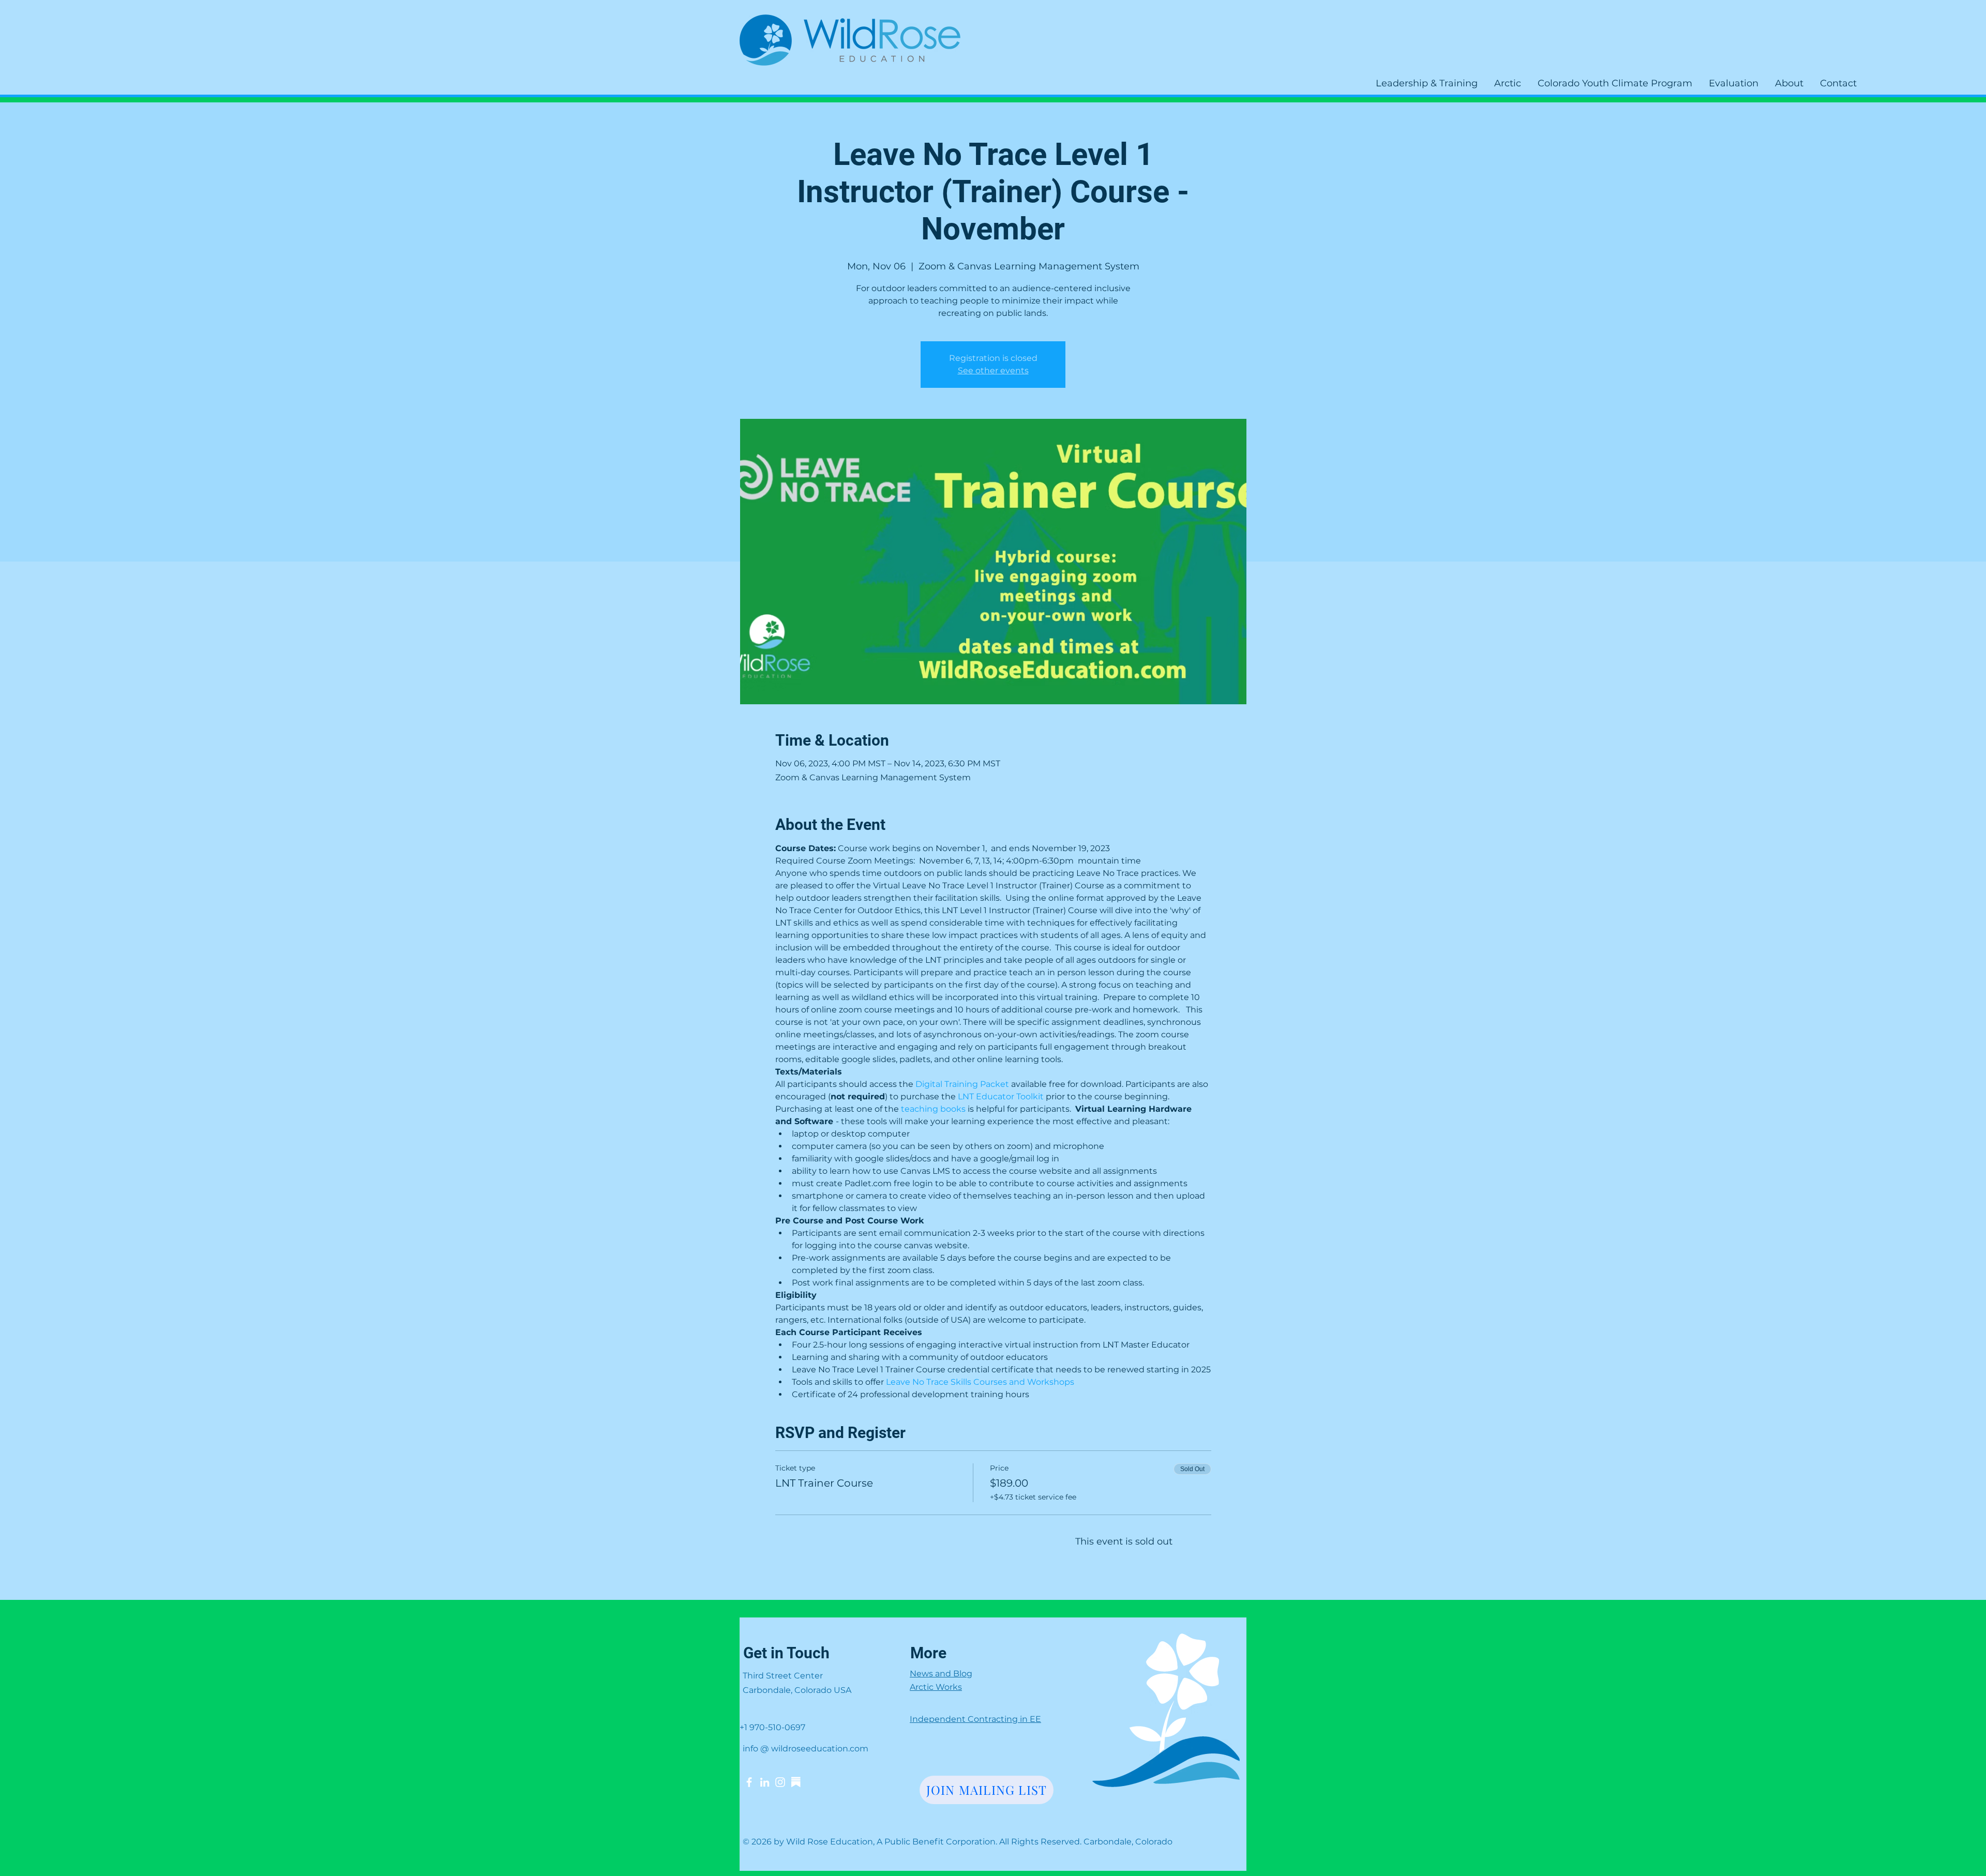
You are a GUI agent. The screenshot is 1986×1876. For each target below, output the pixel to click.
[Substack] (796, 1782)
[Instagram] (780, 1782)
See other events (993, 370)
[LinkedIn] (765, 1782)
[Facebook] (749, 1782)
